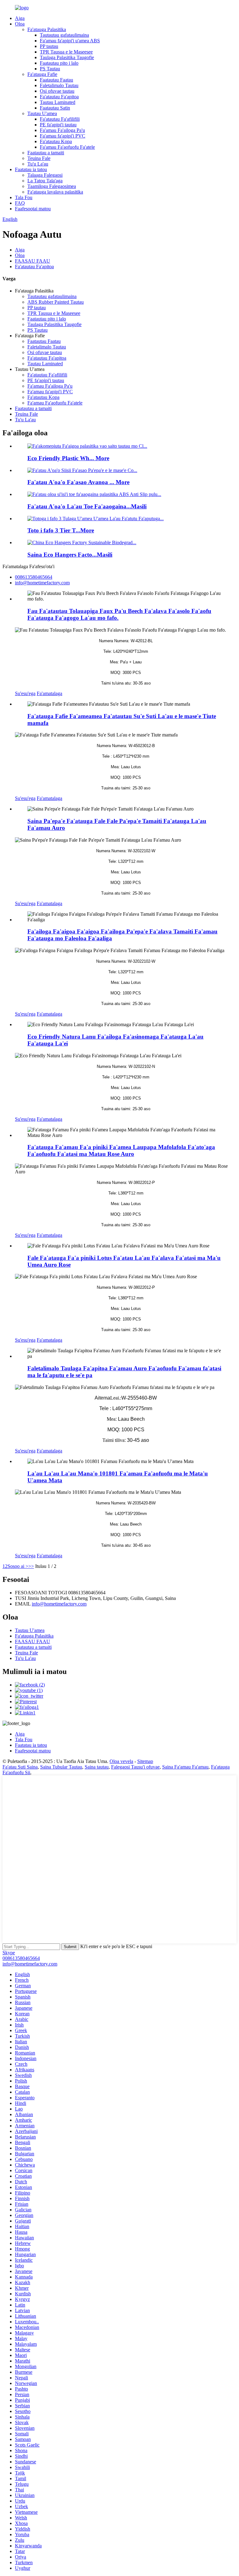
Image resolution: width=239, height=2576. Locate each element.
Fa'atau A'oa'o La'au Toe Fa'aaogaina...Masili (87, 506)
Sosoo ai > (18, 1566)
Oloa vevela (121, 1761)
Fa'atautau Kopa (56, 141)
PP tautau (49, 46)
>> (31, 1566)
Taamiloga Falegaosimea (52, 186)
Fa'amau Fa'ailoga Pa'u (62, 130)
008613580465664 (21, 1958)
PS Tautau (50, 69)
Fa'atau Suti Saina (20, 1767)
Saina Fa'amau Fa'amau (185, 1767)
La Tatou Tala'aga (45, 181)
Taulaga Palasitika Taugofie (67, 57)
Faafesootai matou (33, 209)
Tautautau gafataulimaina (64, 35)
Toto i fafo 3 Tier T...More (61, 530)
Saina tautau (97, 1767)
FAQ (20, 203)
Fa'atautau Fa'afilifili (60, 119)
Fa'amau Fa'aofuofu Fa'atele (67, 147)
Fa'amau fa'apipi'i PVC (63, 136)
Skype (9, 1953)
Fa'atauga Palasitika (47, 29)
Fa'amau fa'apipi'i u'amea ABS (70, 41)
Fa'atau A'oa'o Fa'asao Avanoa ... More (78, 482)
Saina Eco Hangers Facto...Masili (70, 555)
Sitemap (145, 1761)
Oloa (20, 24)
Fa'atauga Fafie (42, 74)
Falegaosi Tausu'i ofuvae (135, 1767)
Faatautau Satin (55, 108)
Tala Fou (24, 197)
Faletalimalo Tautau (59, 85)
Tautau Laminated (58, 102)
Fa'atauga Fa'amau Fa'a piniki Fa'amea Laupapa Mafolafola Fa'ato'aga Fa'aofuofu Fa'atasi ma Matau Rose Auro (121, 1150)
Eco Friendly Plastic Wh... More (68, 458)
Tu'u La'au (38, 164)
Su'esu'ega (25, 693)
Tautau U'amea (42, 113)
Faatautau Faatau (56, 80)
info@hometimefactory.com (59, 1604)
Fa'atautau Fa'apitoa (59, 97)
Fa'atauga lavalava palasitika (55, 192)
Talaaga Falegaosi (45, 175)
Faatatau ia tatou (31, 169)
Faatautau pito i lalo (59, 63)
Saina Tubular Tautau (61, 1767)
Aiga (20, 18)
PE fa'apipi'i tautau (58, 125)
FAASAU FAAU (33, 261)
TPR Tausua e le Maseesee (66, 52)
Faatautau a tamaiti (46, 153)
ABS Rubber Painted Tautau (56, 302)
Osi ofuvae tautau (57, 91)
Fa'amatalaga (49, 693)
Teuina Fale (39, 158)
